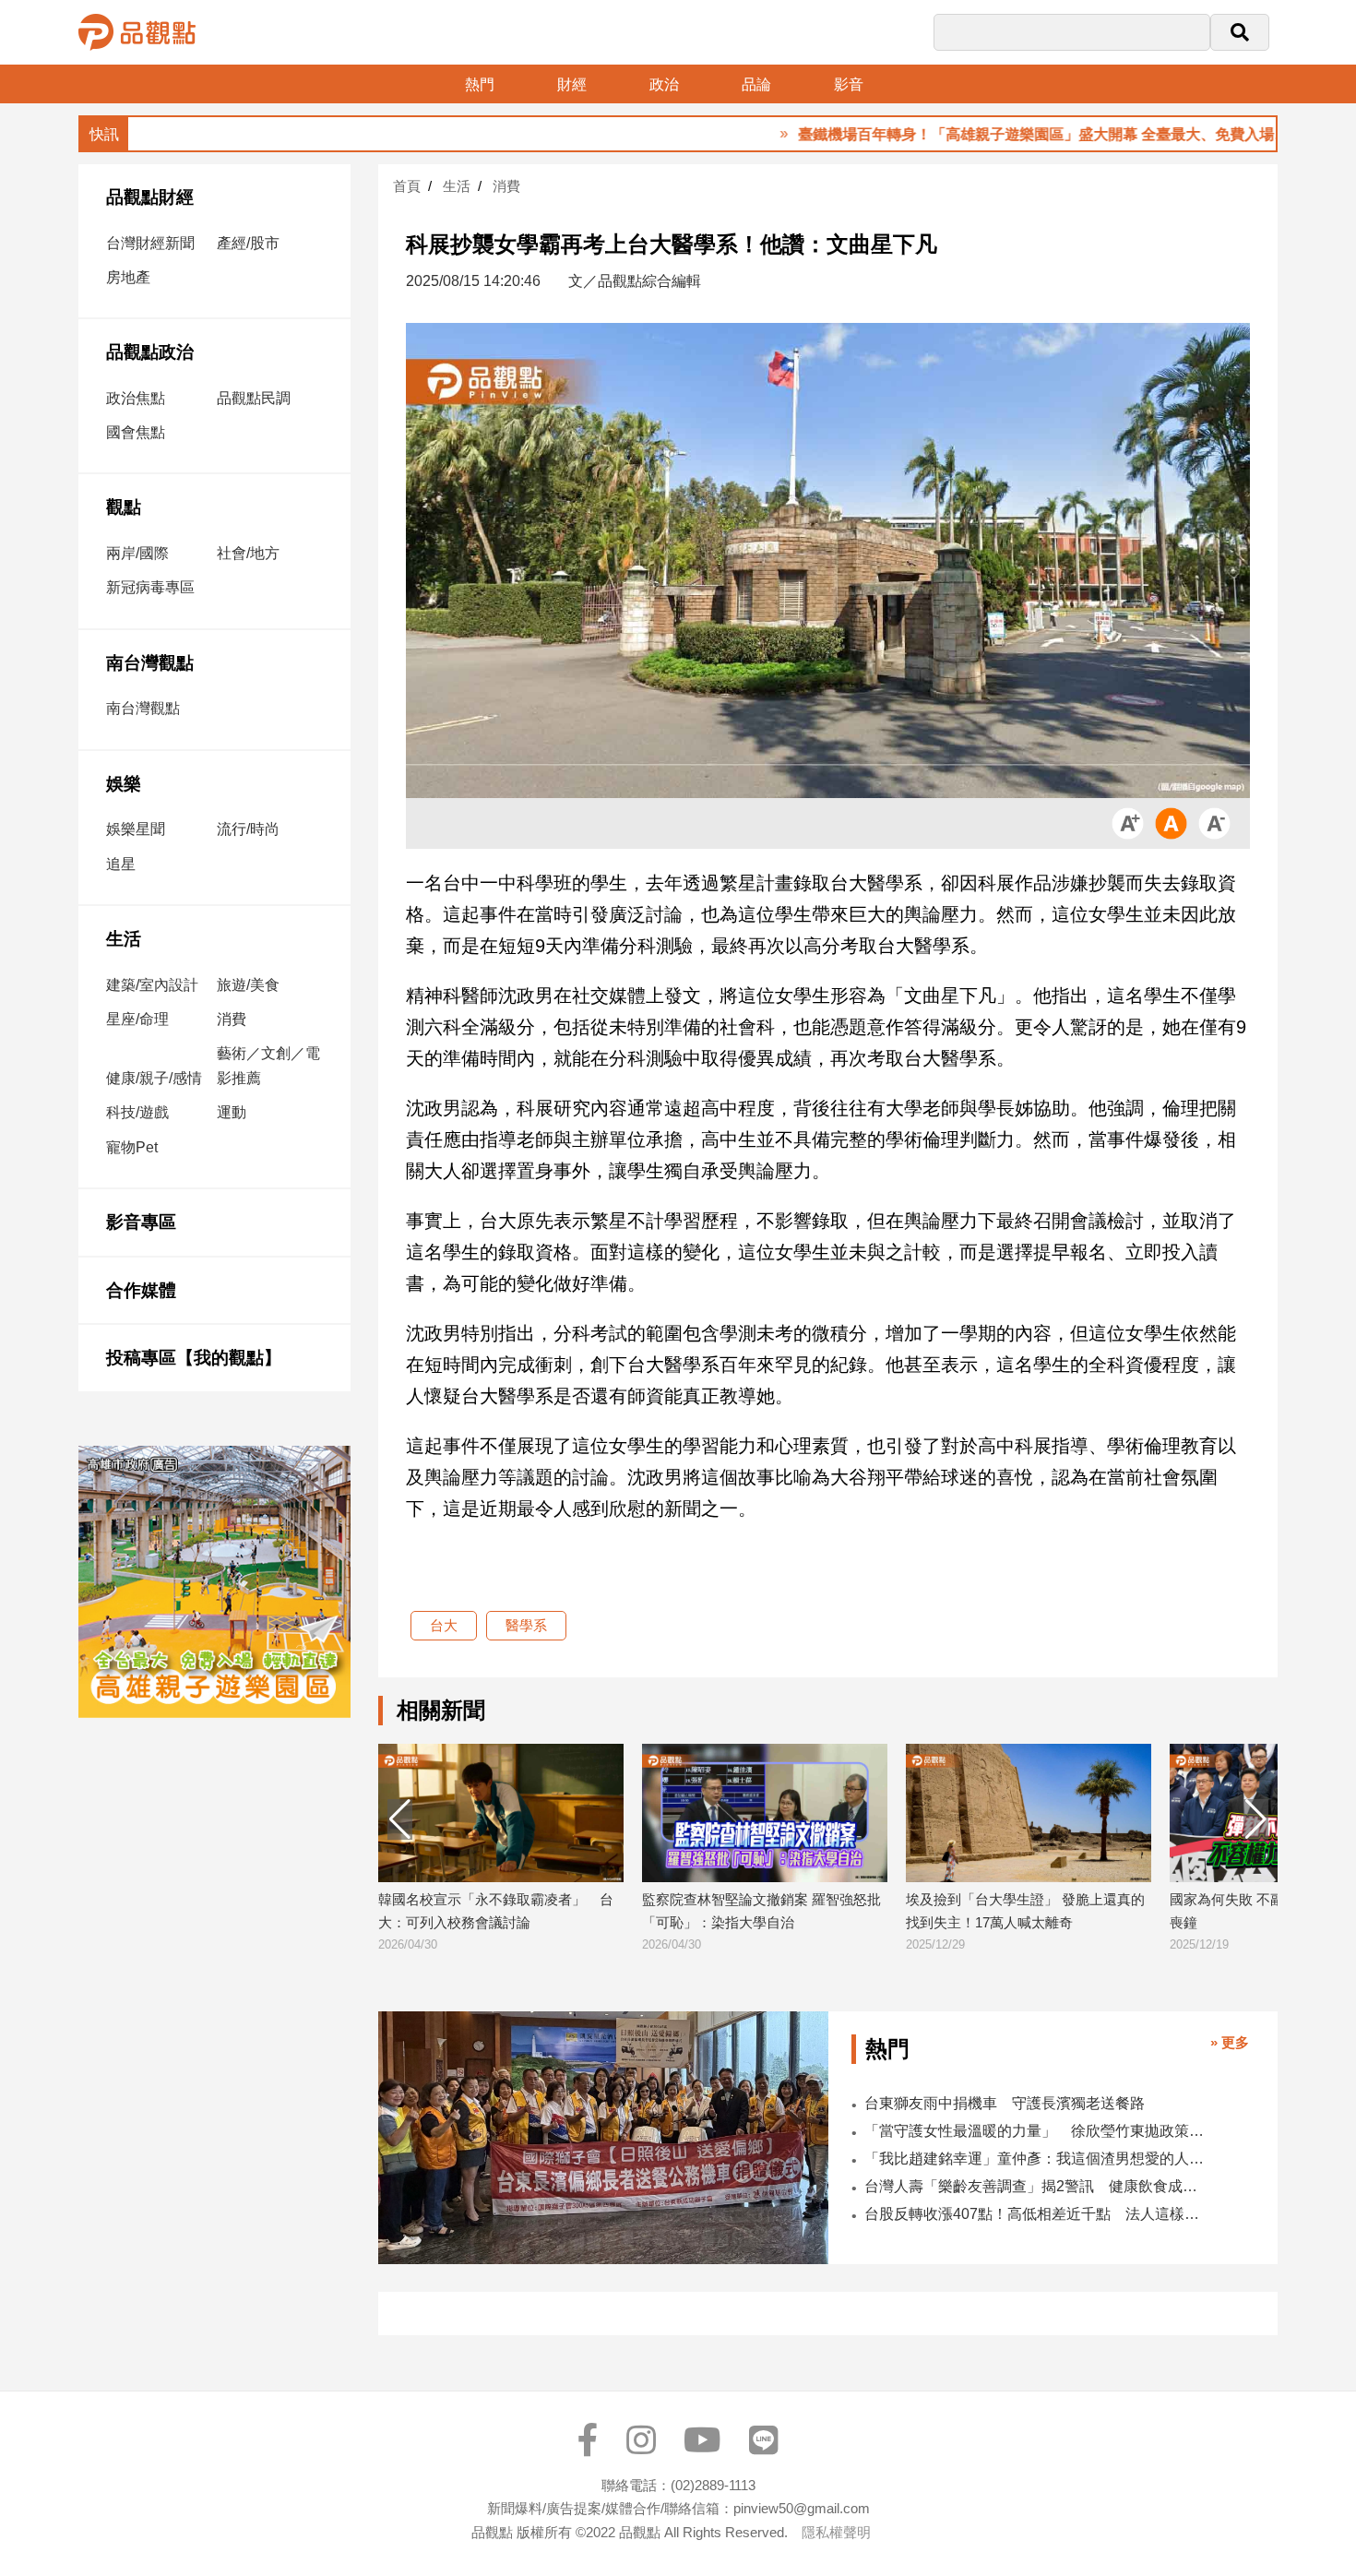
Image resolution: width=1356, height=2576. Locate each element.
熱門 (480, 84)
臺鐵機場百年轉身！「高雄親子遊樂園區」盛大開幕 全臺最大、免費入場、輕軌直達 (987, 134)
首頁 (407, 186)
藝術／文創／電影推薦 (268, 1066)
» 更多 (1230, 2042)
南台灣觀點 (150, 663)
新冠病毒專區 (150, 587)
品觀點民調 (254, 398)
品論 (756, 84)
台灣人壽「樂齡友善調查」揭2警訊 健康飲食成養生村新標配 (1037, 2186)
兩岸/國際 (137, 553)
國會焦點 (136, 432)
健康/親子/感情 (154, 1078)
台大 (444, 1625)
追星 (121, 864)
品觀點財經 (150, 197)
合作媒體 (141, 1290)
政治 (664, 84)
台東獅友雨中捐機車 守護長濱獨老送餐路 (1005, 2103)
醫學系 (526, 1625)
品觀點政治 (150, 352)
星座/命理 (137, 1019)
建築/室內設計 (152, 985)
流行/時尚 (248, 829)
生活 (124, 939)
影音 (849, 84)
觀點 (124, 507)
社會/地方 (248, 553)
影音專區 (141, 1222)
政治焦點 (136, 398)
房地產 (128, 277)
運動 (232, 1112)
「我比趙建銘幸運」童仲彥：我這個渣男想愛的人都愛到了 (1037, 2159)
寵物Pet (132, 1147)
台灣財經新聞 (150, 243)
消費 (232, 1019)
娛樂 (124, 784)
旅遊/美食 (248, 985)
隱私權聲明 (836, 2532)
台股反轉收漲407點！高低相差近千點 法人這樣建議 (1037, 2214)
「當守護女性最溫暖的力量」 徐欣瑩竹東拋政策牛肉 (1037, 2131)
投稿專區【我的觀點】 (194, 1358)
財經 (572, 84)
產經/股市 (248, 243)
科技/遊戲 (137, 1112)
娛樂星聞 (136, 829)
